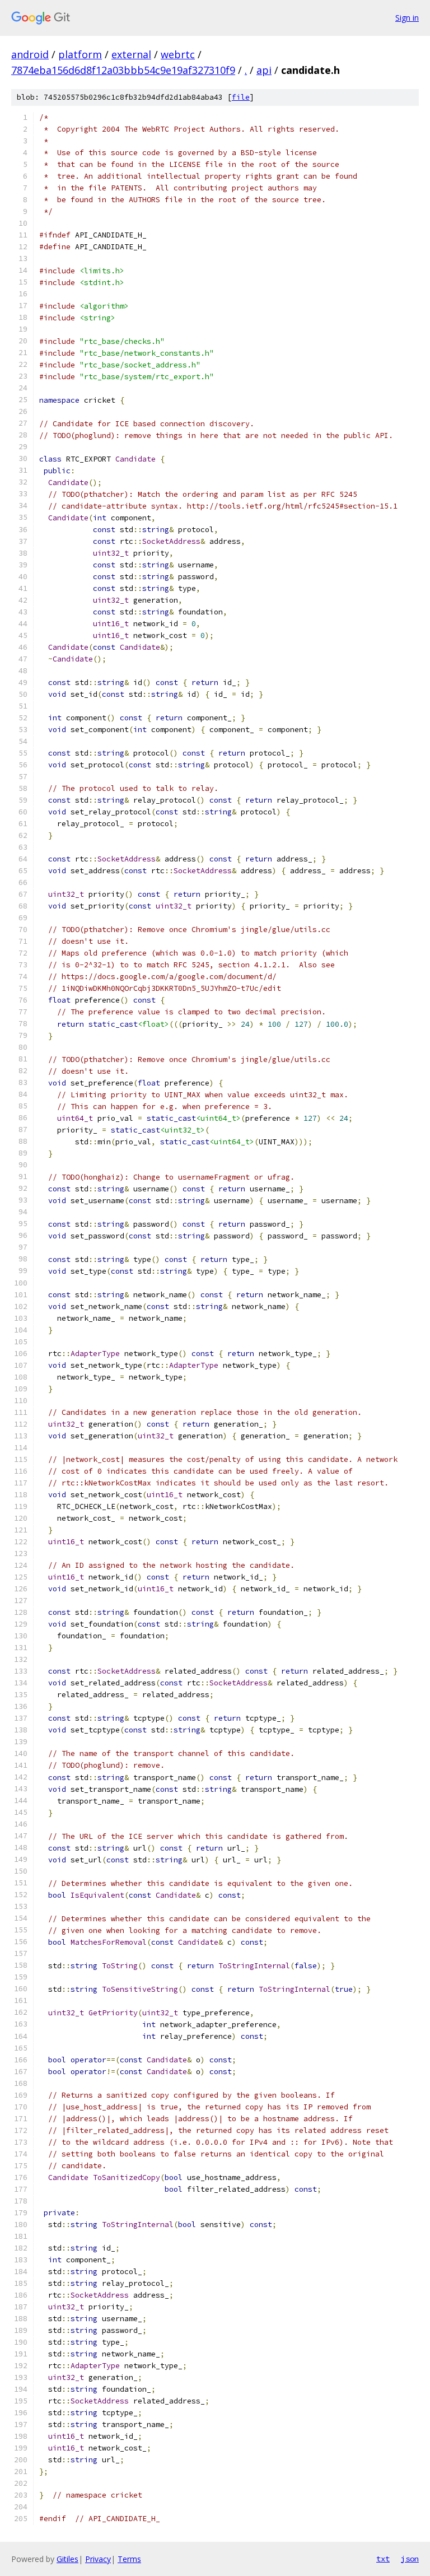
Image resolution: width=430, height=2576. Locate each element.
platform (80, 54)
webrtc (178, 54)
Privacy (98, 2559)
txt (383, 2559)
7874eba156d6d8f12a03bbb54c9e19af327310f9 (123, 70)
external (131, 54)
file (241, 97)
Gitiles (67, 2559)
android (30, 54)
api (264, 70)
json (410, 2559)
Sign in (407, 18)
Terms (129, 2559)
